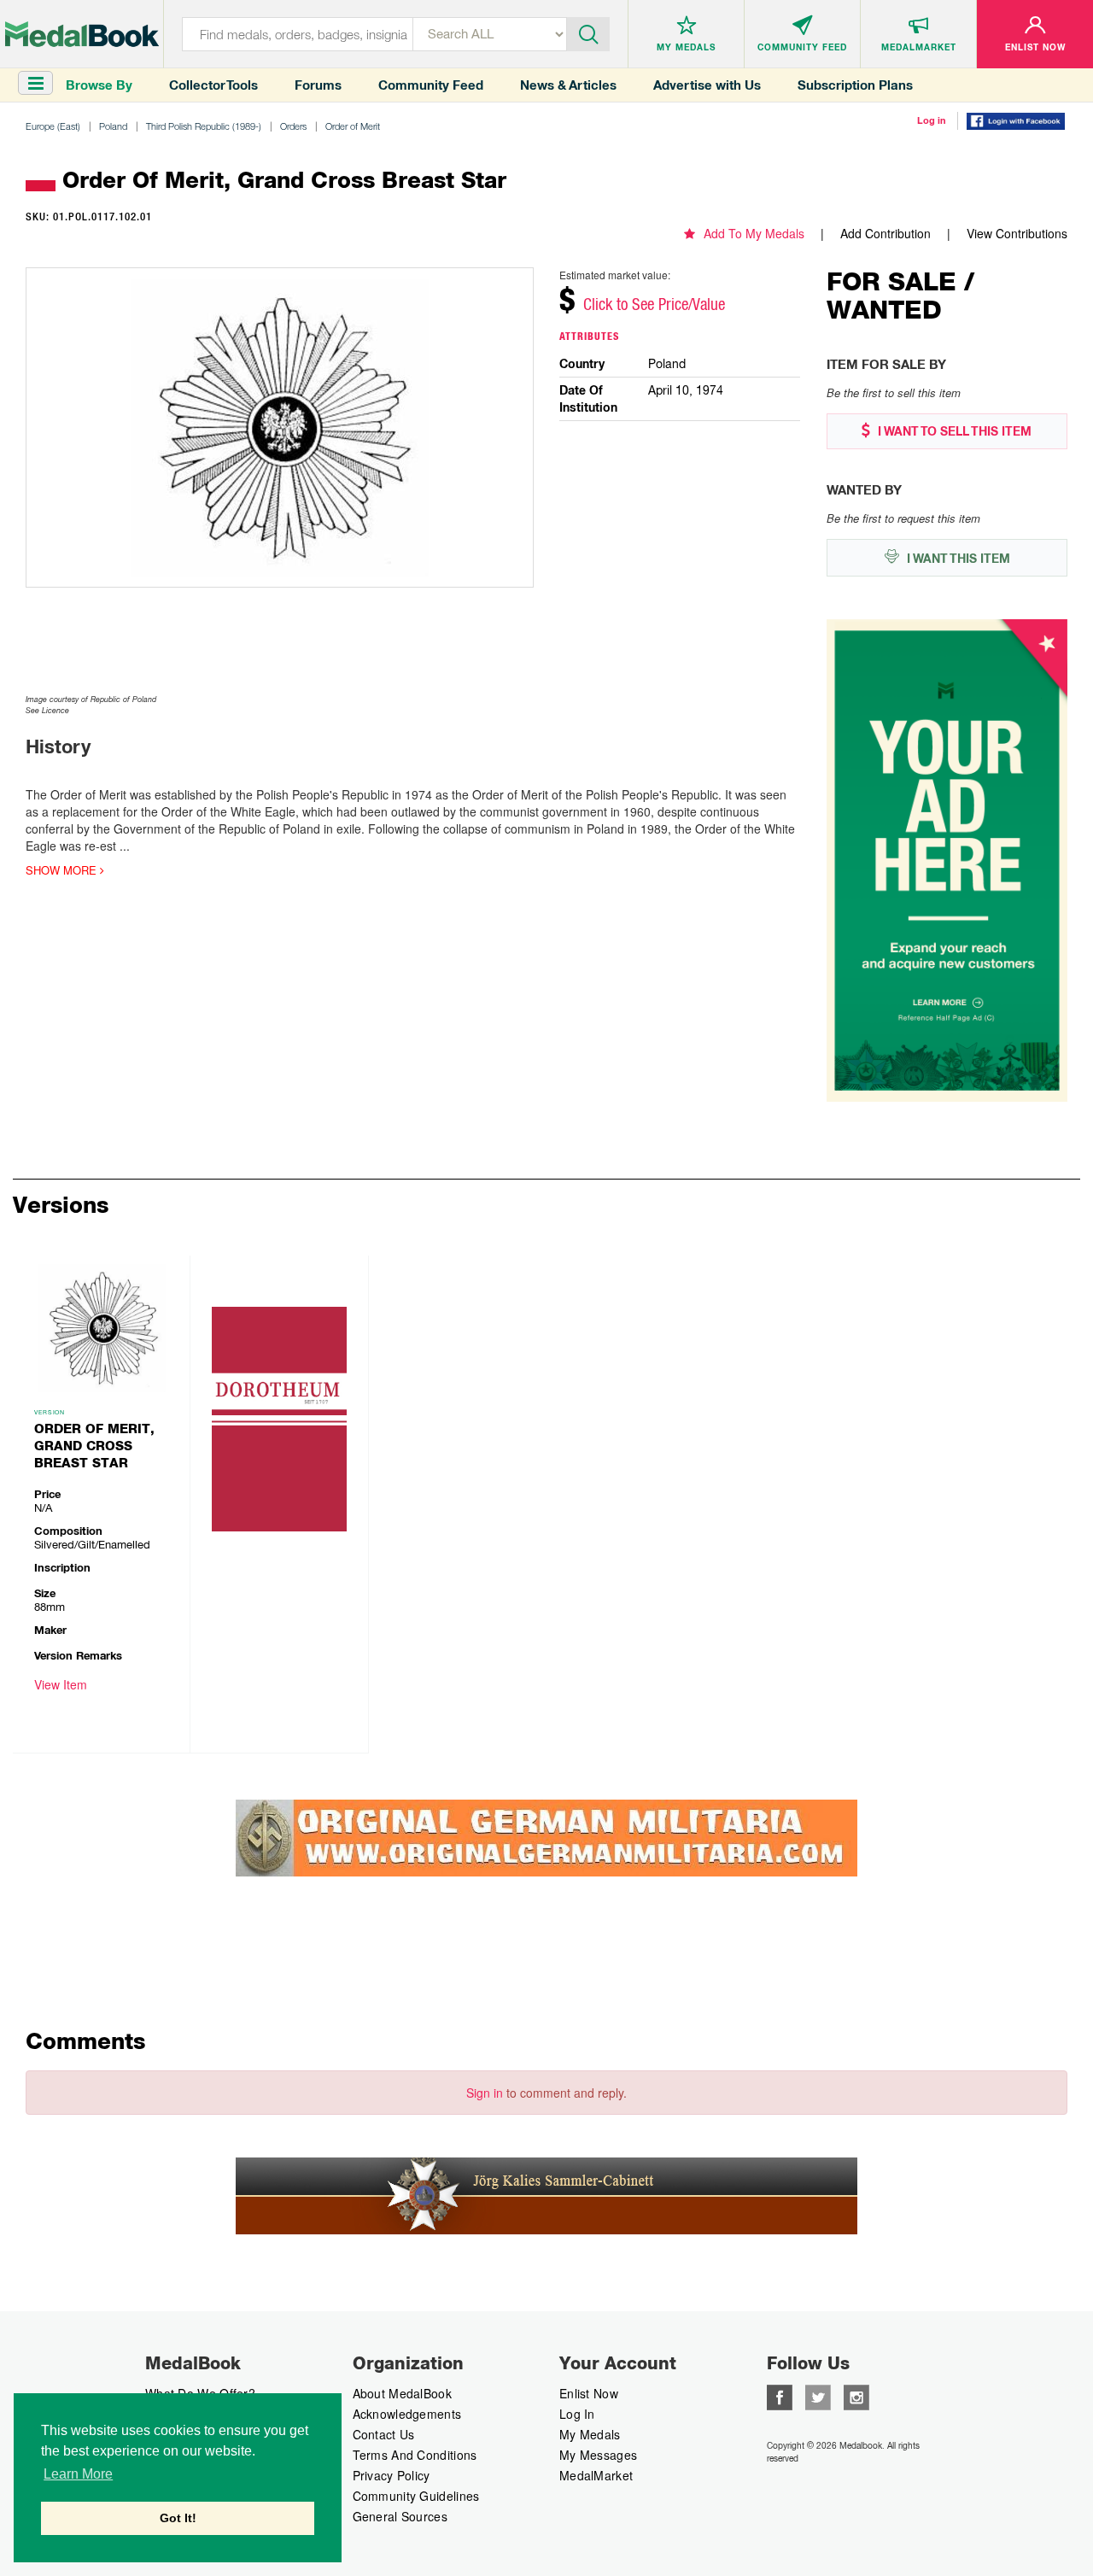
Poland (113, 126)
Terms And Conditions (415, 2455)
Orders (293, 126)
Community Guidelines (416, 2496)
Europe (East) (53, 126)
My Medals (590, 2434)
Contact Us (384, 2434)
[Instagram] (856, 2396)
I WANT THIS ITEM (957, 559)
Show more (63, 870)
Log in (932, 120)
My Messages (598, 2455)
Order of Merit (353, 126)
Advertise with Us (707, 85)
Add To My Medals (754, 233)
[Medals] (82, 34)
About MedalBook (403, 2393)
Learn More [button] (78, 2474)
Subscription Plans (855, 85)
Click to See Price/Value (654, 304)
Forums (318, 85)
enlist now (589, 2393)
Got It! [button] (178, 2518)
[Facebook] (780, 2396)
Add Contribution (886, 233)
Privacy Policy (392, 2475)
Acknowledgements (407, 2414)
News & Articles (568, 85)
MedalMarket (596, 2475)
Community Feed (431, 85)
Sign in (485, 2093)
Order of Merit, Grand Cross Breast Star (94, 1446)
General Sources (400, 2516)
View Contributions (1017, 233)
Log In (577, 2414)
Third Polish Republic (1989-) (204, 126)
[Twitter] (818, 2396)
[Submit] (588, 32)
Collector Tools (213, 85)
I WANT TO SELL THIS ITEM (953, 431)
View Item (61, 1684)
